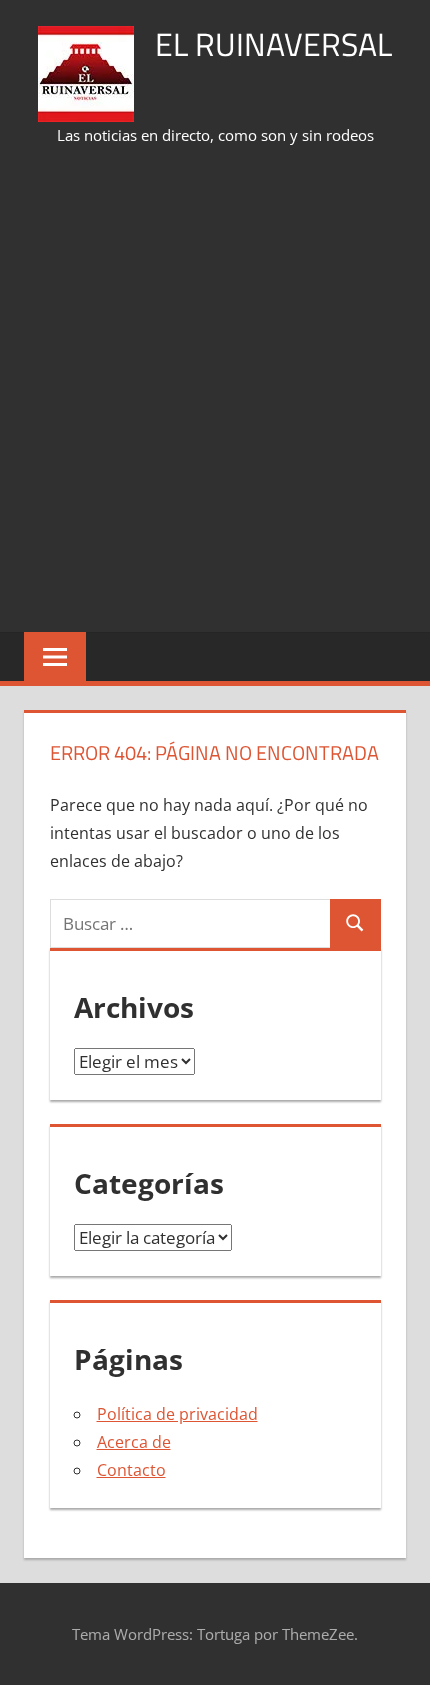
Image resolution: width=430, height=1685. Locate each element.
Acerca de (134, 1442)
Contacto (131, 1470)
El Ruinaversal (273, 44)
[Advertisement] (215, 391)
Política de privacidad (177, 1414)
